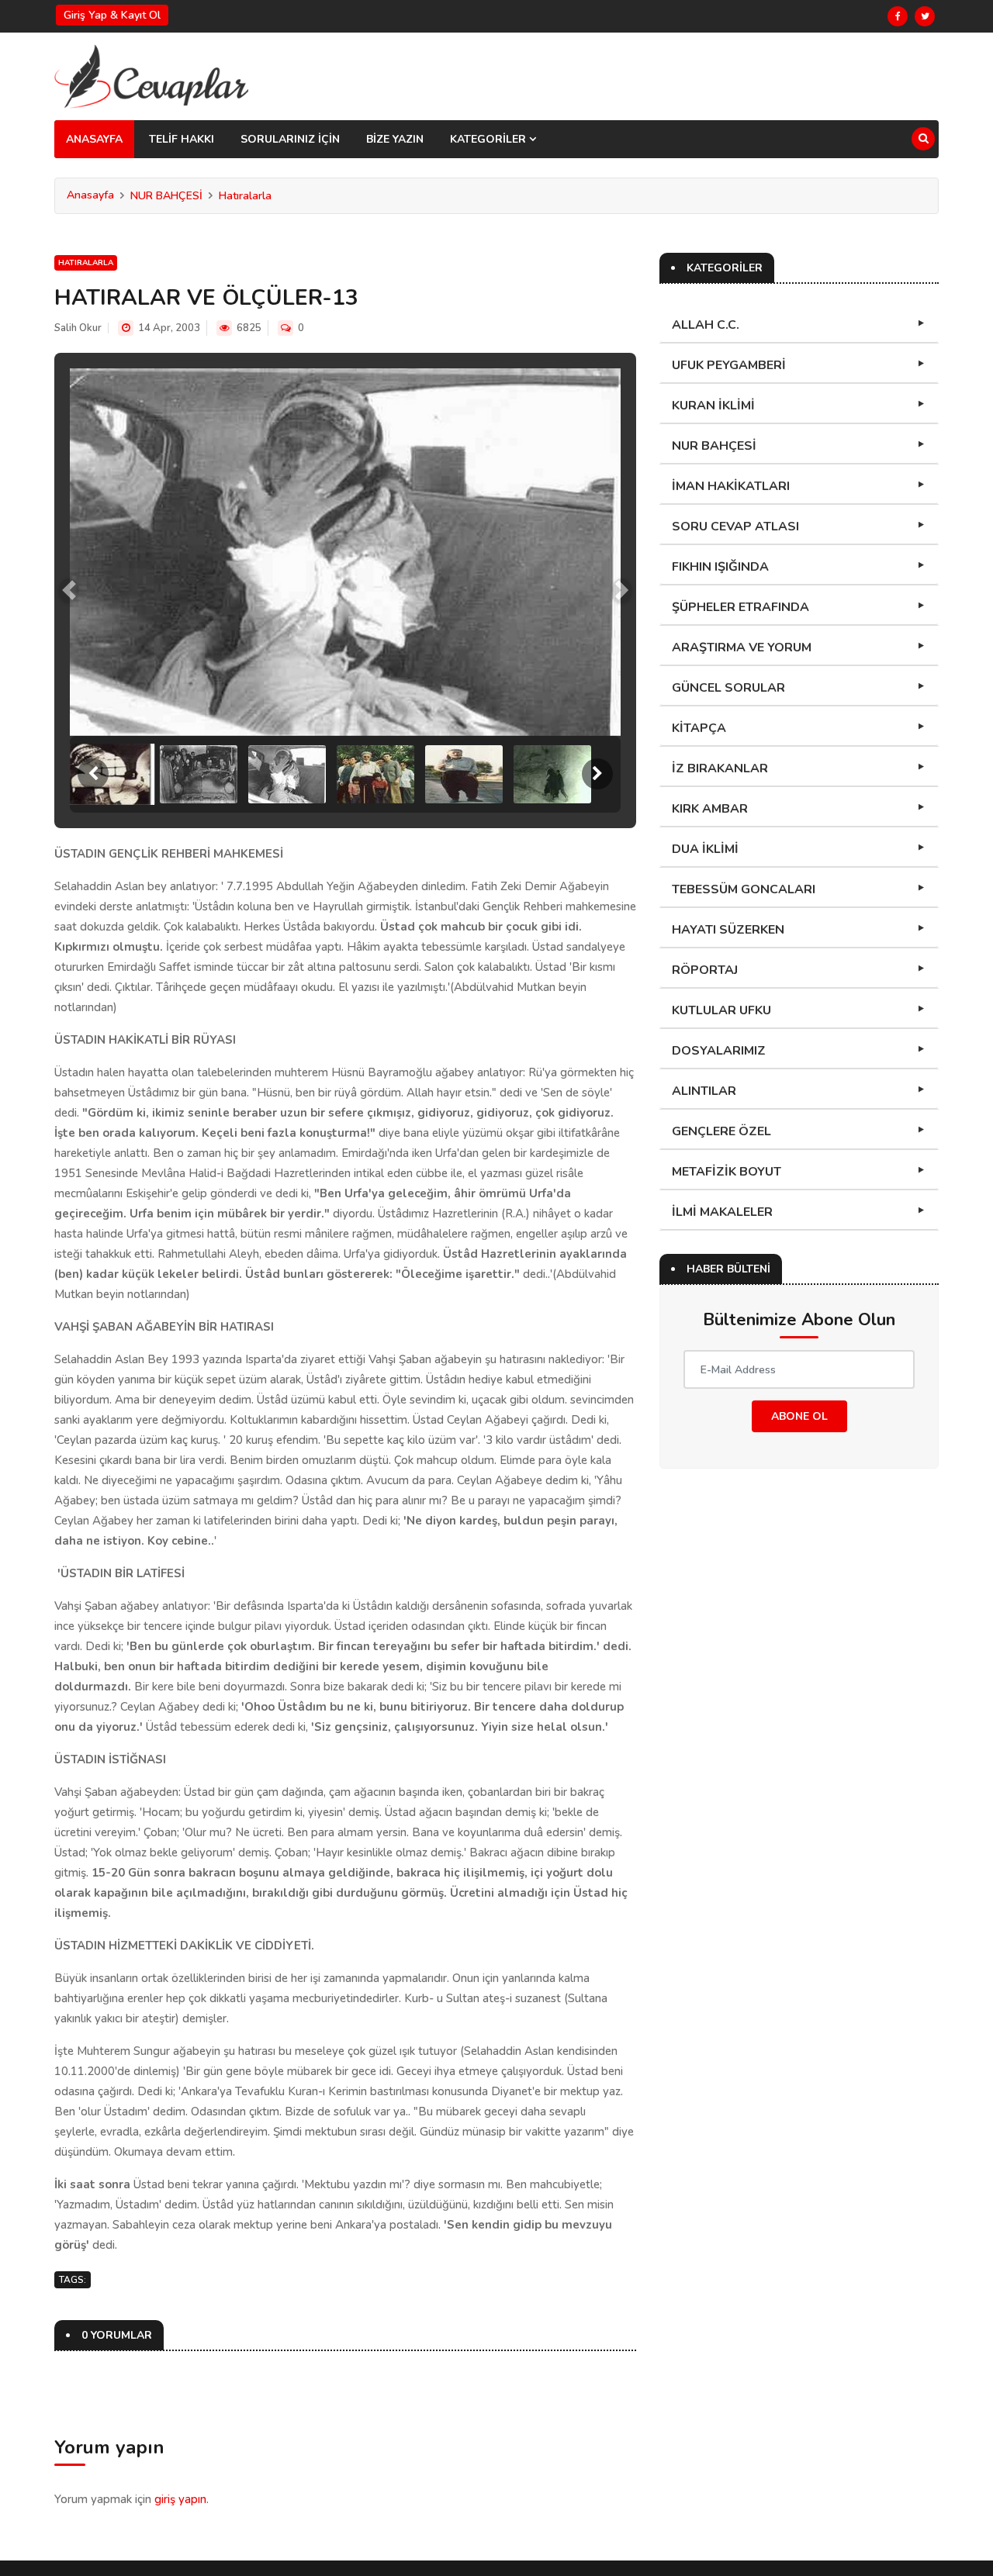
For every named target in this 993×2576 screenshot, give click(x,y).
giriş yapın (180, 2499)
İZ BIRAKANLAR (720, 768)
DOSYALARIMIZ (719, 1051)
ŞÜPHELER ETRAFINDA (740, 607)
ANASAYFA (94, 139)
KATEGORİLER (490, 139)
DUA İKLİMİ (705, 849)
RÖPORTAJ (705, 970)
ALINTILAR (704, 1091)
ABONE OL (799, 1416)
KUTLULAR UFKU (721, 1010)
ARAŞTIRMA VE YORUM (742, 647)
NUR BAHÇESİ (166, 196)
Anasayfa (90, 195)
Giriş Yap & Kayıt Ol (112, 15)
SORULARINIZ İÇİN (290, 139)
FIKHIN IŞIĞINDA (720, 567)
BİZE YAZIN (395, 139)
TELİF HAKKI (182, 139)
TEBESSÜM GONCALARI (744, 889)
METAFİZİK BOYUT (727, 1172)
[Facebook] (898, 16)
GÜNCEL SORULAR (728, 688)
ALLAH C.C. (706, 325)
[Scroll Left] (93, 774)
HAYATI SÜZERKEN (728, 930)
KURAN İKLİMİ (713, 406)
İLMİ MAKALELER (722, 1212)
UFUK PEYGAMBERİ (729, 365)
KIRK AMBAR (710, 809)
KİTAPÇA (699, 728)
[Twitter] (925, 16)
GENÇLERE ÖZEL (721, 1131)
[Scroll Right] (597, 774)
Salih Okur (78, 328)
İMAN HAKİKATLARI (731, 486)
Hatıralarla (245, 196)
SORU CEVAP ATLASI (735, 527)
